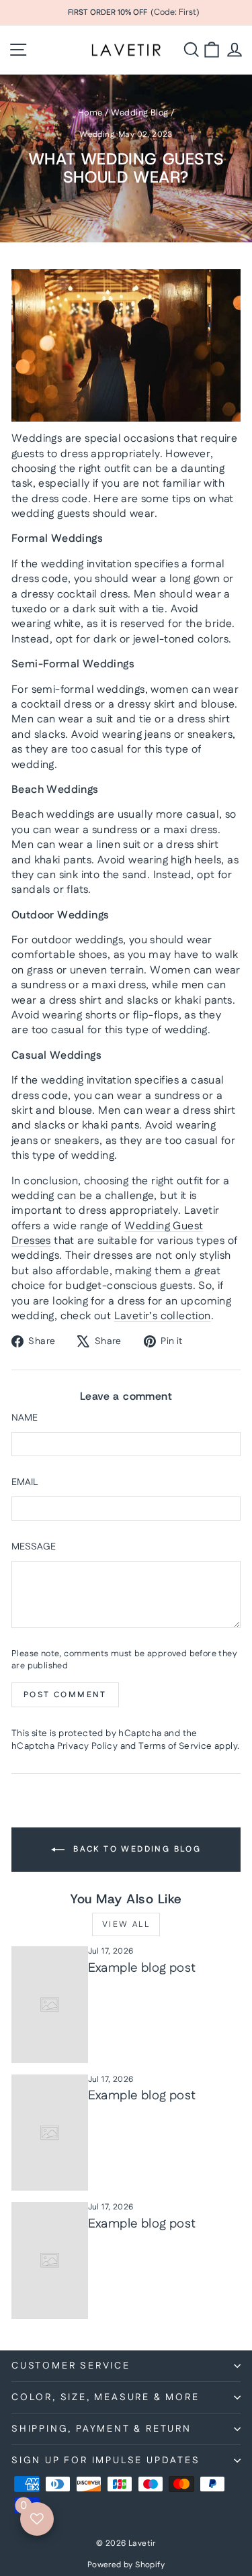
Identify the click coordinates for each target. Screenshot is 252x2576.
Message (34, 1547)
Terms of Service (175, 1746)
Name (25, 1418)
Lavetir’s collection (163, 1316)
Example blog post (142, 1968)
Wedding (97, 135)
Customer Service (71, 2366)
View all (126, 1924)
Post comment (65, 1695)
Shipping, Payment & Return (101, 2429)
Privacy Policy (88, 1746)
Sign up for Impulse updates (106, 2461)
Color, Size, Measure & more (106, 2397)
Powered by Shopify (126, 2565)
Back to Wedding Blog (135, 1849)
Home (90, 113)
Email (25, 1483)
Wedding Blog (140, 113)
